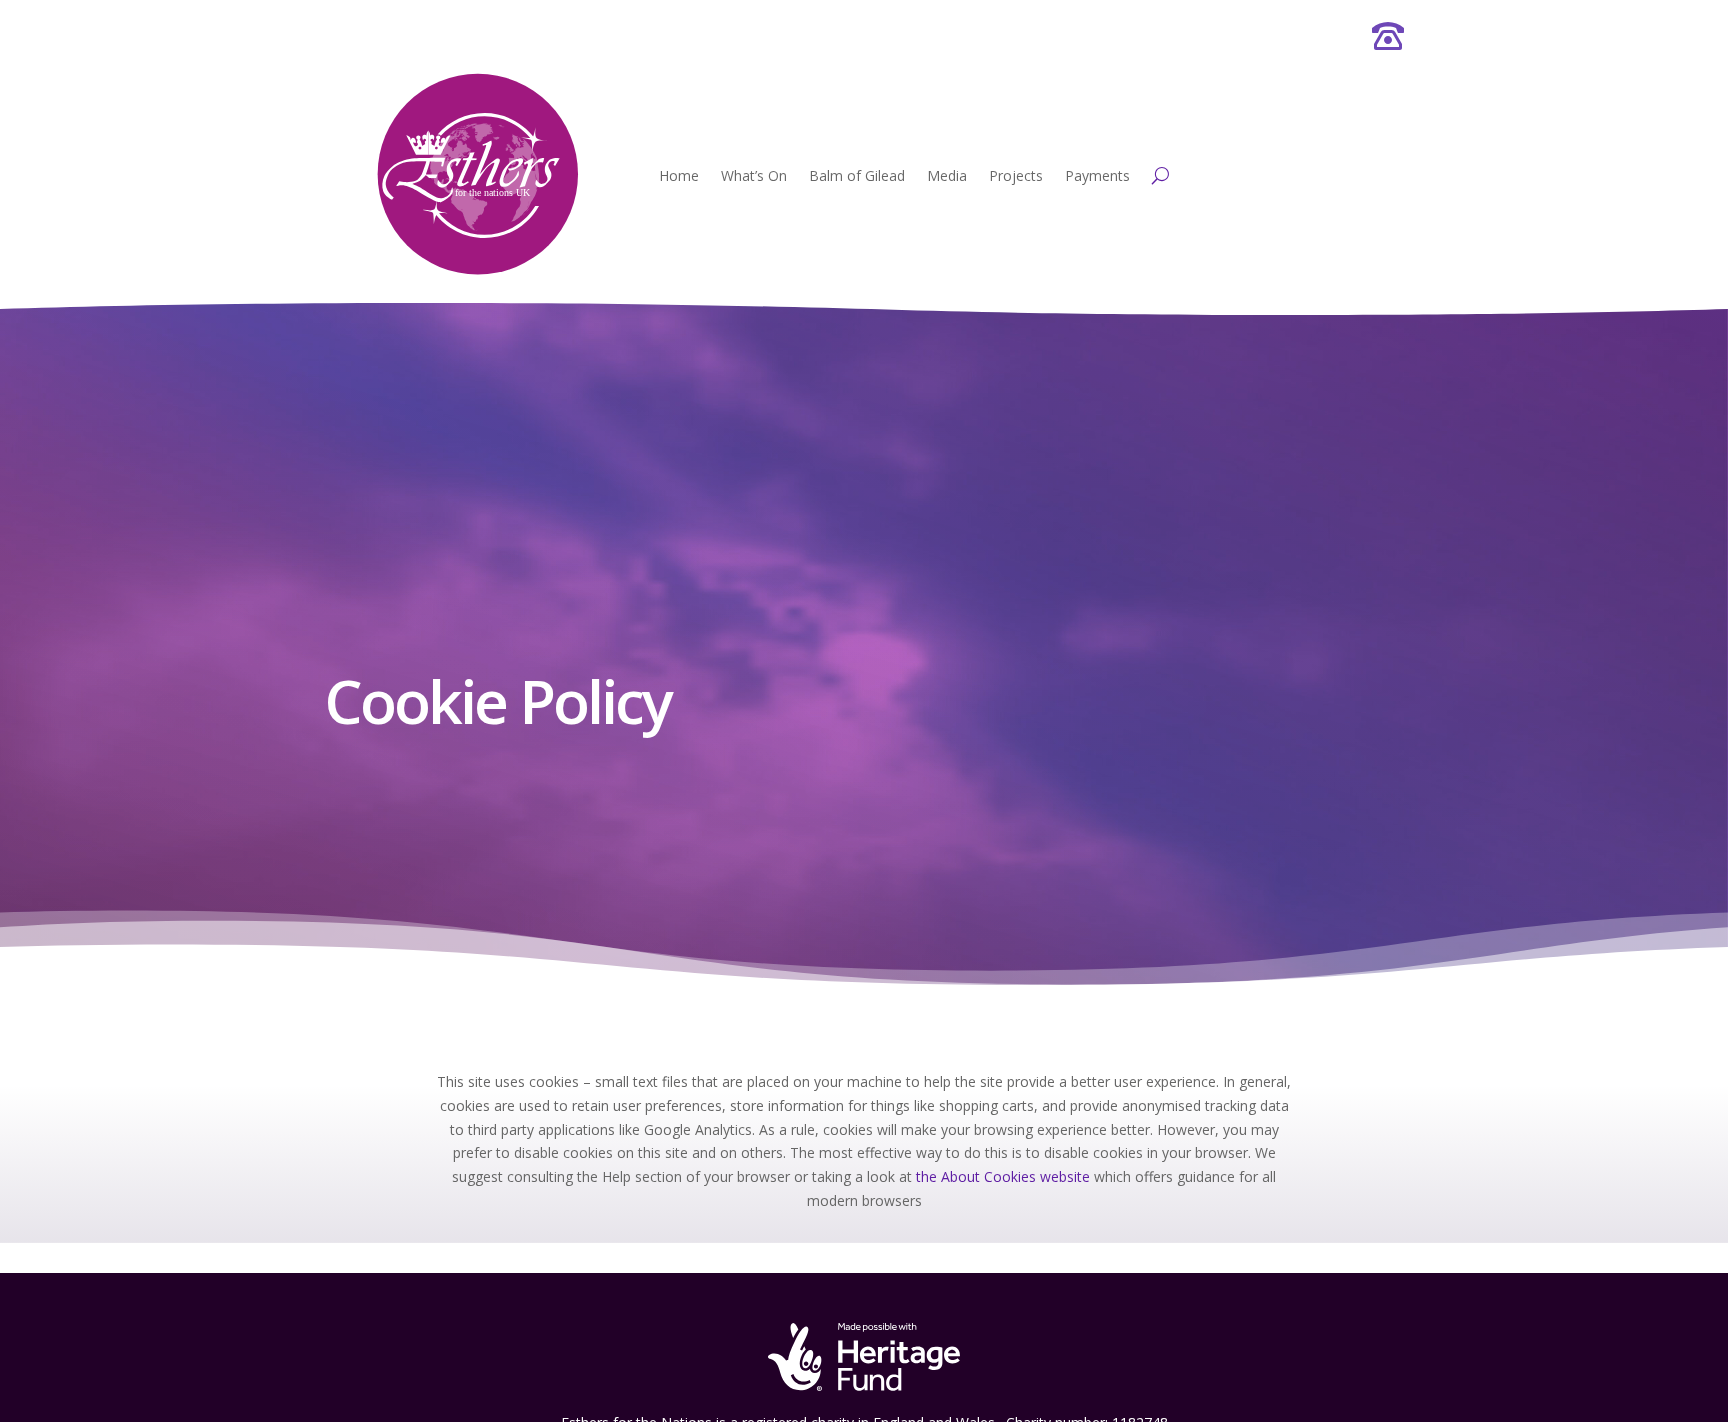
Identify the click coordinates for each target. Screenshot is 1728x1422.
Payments (1097, 175)
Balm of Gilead (857, 175)
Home (679, 175)
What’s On (754, 175)
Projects (1016, 175)
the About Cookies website (1003, 1176)
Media (947, 175)
